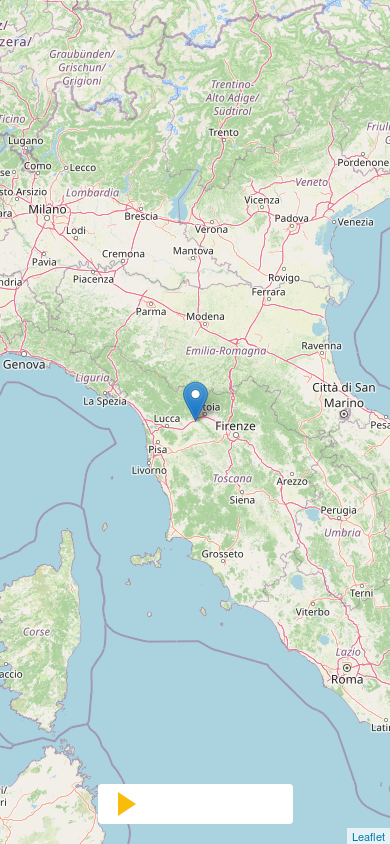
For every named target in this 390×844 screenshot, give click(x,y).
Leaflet (368, 836)
